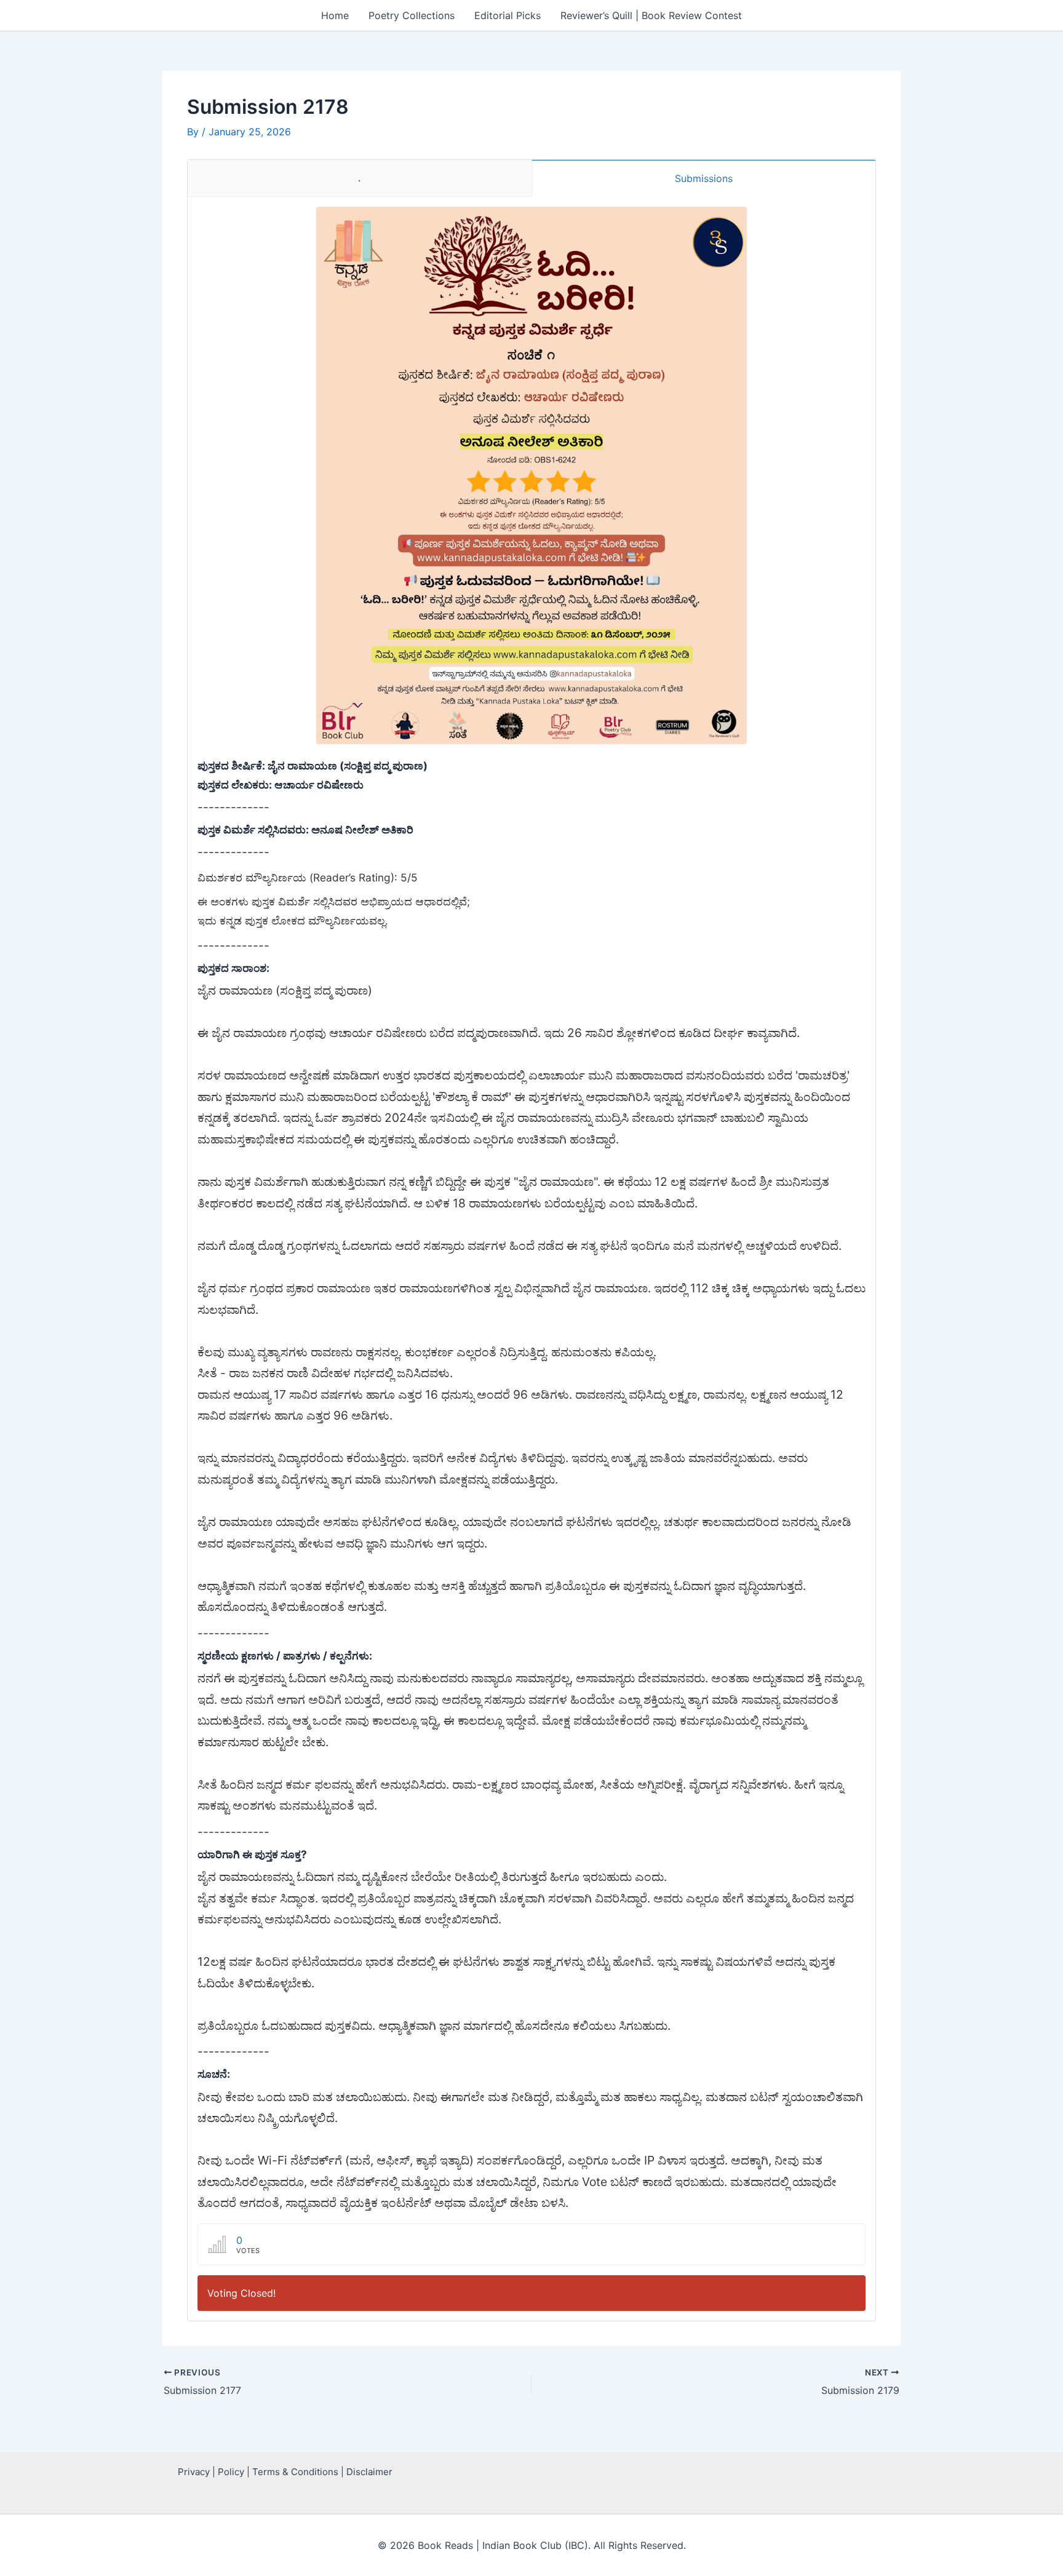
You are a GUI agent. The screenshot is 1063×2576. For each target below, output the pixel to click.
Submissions (704, 178)
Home (335, 15)
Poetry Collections (412, 15)
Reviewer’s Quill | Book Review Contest (651, 15)
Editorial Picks (508, 15)
